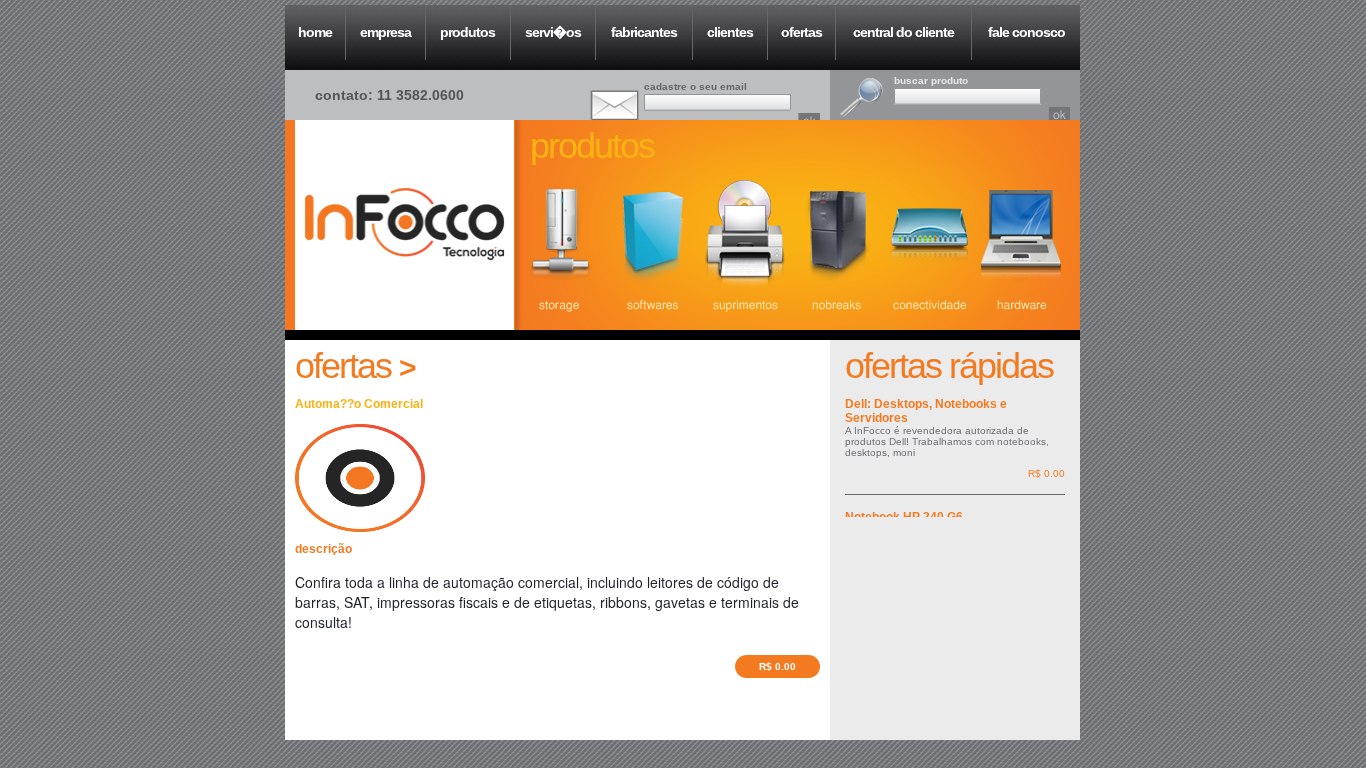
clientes (730, 32)
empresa (385, 32)
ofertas (801, 32)
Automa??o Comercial (359, 404)
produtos (467, 32)
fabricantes (644, 32)
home (315, 32)
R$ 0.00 (777, 666)
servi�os (553, 32)
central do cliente (903, 32)
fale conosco (1026, 32)
